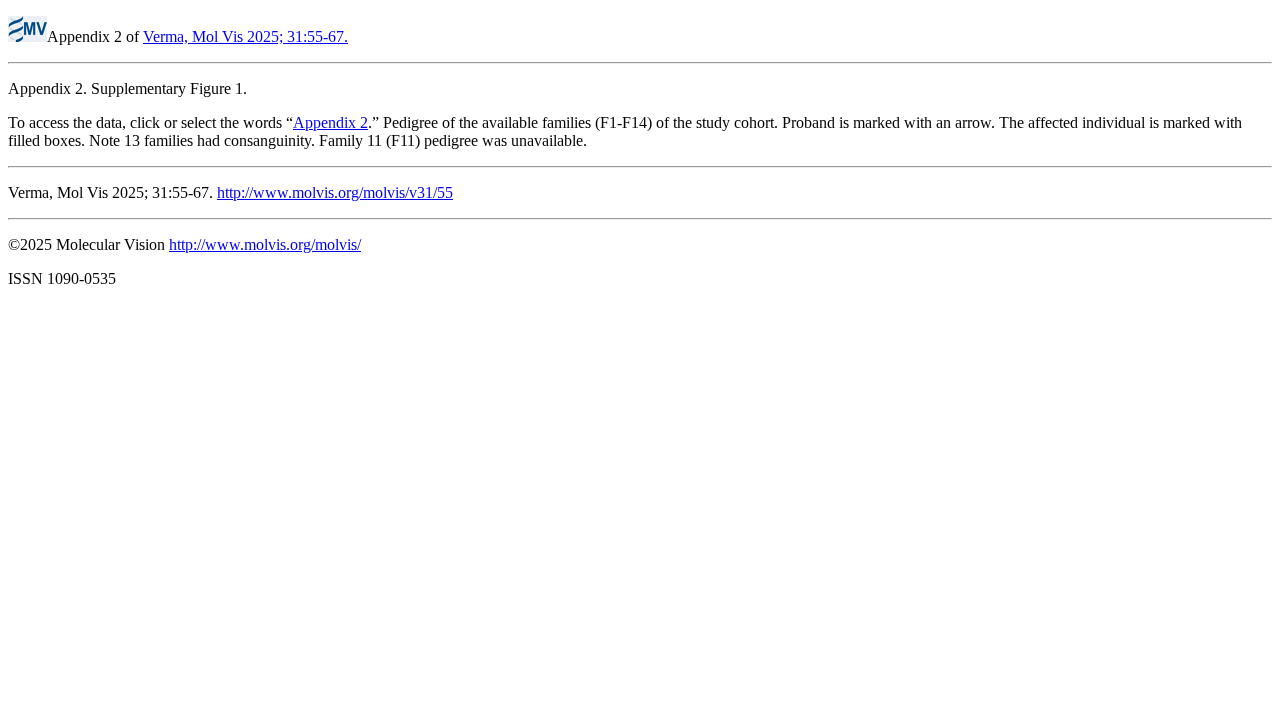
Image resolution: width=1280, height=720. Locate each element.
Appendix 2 (330, 122)
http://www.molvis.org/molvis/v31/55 (335, 192)
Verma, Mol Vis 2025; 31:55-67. (245, 36)
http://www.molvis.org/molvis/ (265, 244)
